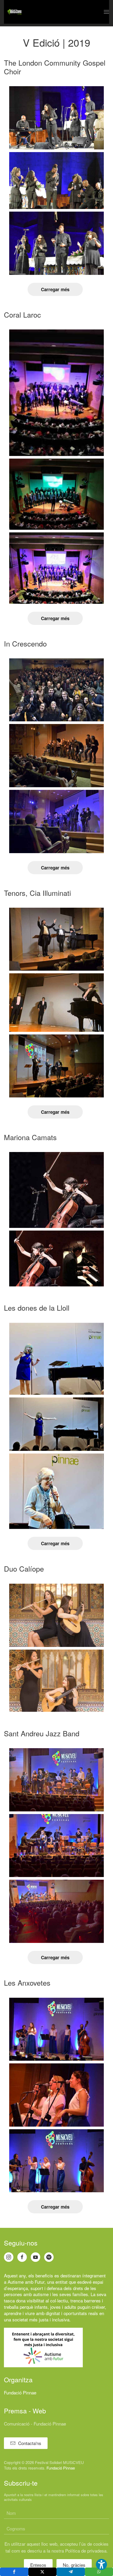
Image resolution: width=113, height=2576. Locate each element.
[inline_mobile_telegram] (71, 2572)
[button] (106, 12)
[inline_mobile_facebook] (14, 2572)
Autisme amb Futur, (27, 2282)
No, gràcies (74, 2565)
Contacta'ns (30, 2443)
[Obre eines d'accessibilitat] (101, 2564)
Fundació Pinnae (20, 2392)
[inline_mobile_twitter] (43, 2572)
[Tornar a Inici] (14, 12)
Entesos (38, 2565)
